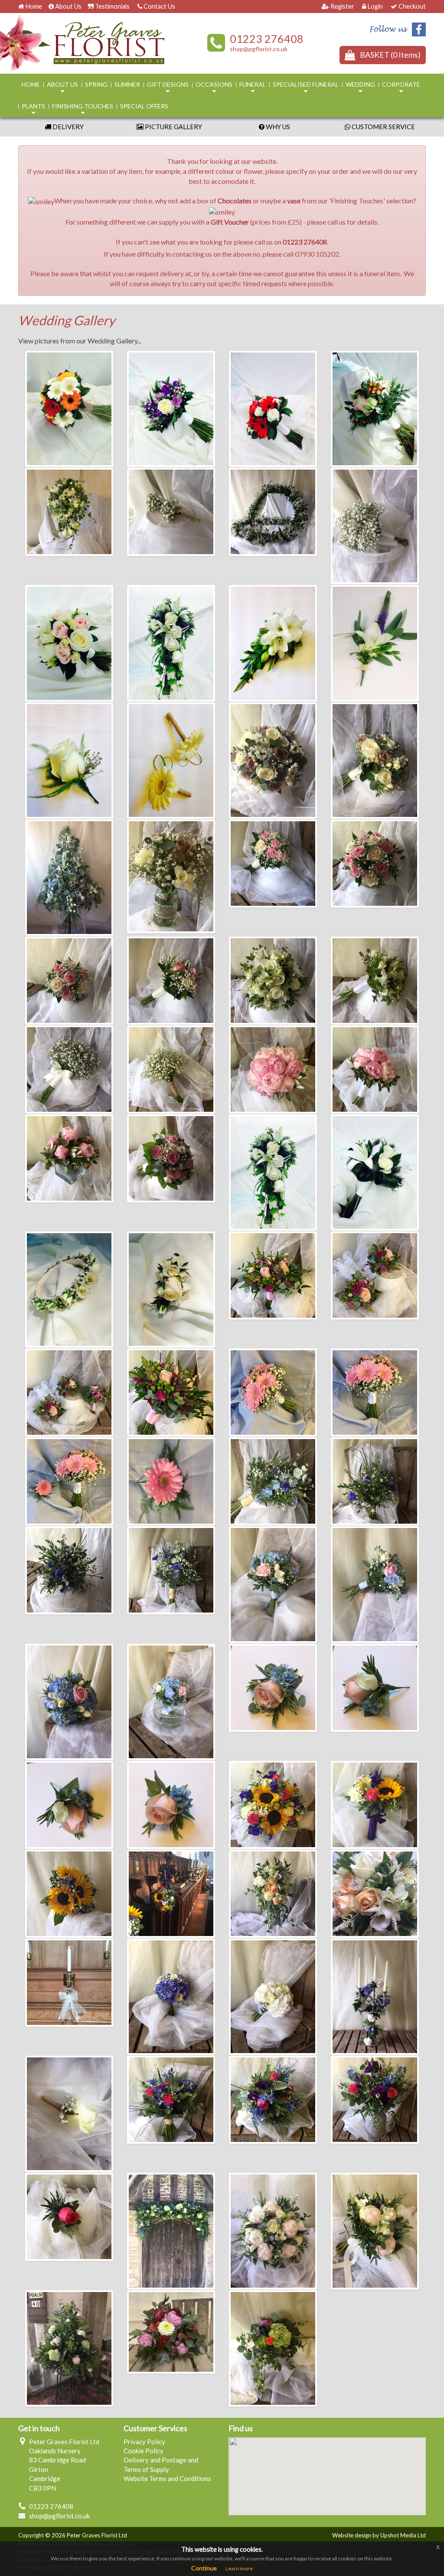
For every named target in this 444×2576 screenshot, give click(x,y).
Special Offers (144, 106)
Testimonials (112, 6)
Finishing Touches (83, 110)
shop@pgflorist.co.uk (259, 49)
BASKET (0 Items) (390, 55)
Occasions (214, 88)
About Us (68, 6)
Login (375, 6)
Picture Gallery (173, 127)
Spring (96, 84)
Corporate (401, 88)
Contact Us (159, 6)
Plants (33, 110)
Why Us (277, 127)
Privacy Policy (144, 2442)
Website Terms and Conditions (167, 2478)
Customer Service (383, 127)
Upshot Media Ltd (403, 2535)
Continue (204, 2568)
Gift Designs (168, 88)
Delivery (67, 127)
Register (342, 6)
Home (34, 6)
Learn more (239, 2568)
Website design (352, 2535)
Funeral (253, 88)
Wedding (360, 88)
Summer (127, 84)
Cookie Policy (144, 2451)
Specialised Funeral (306, 88)
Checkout (412, 6)
